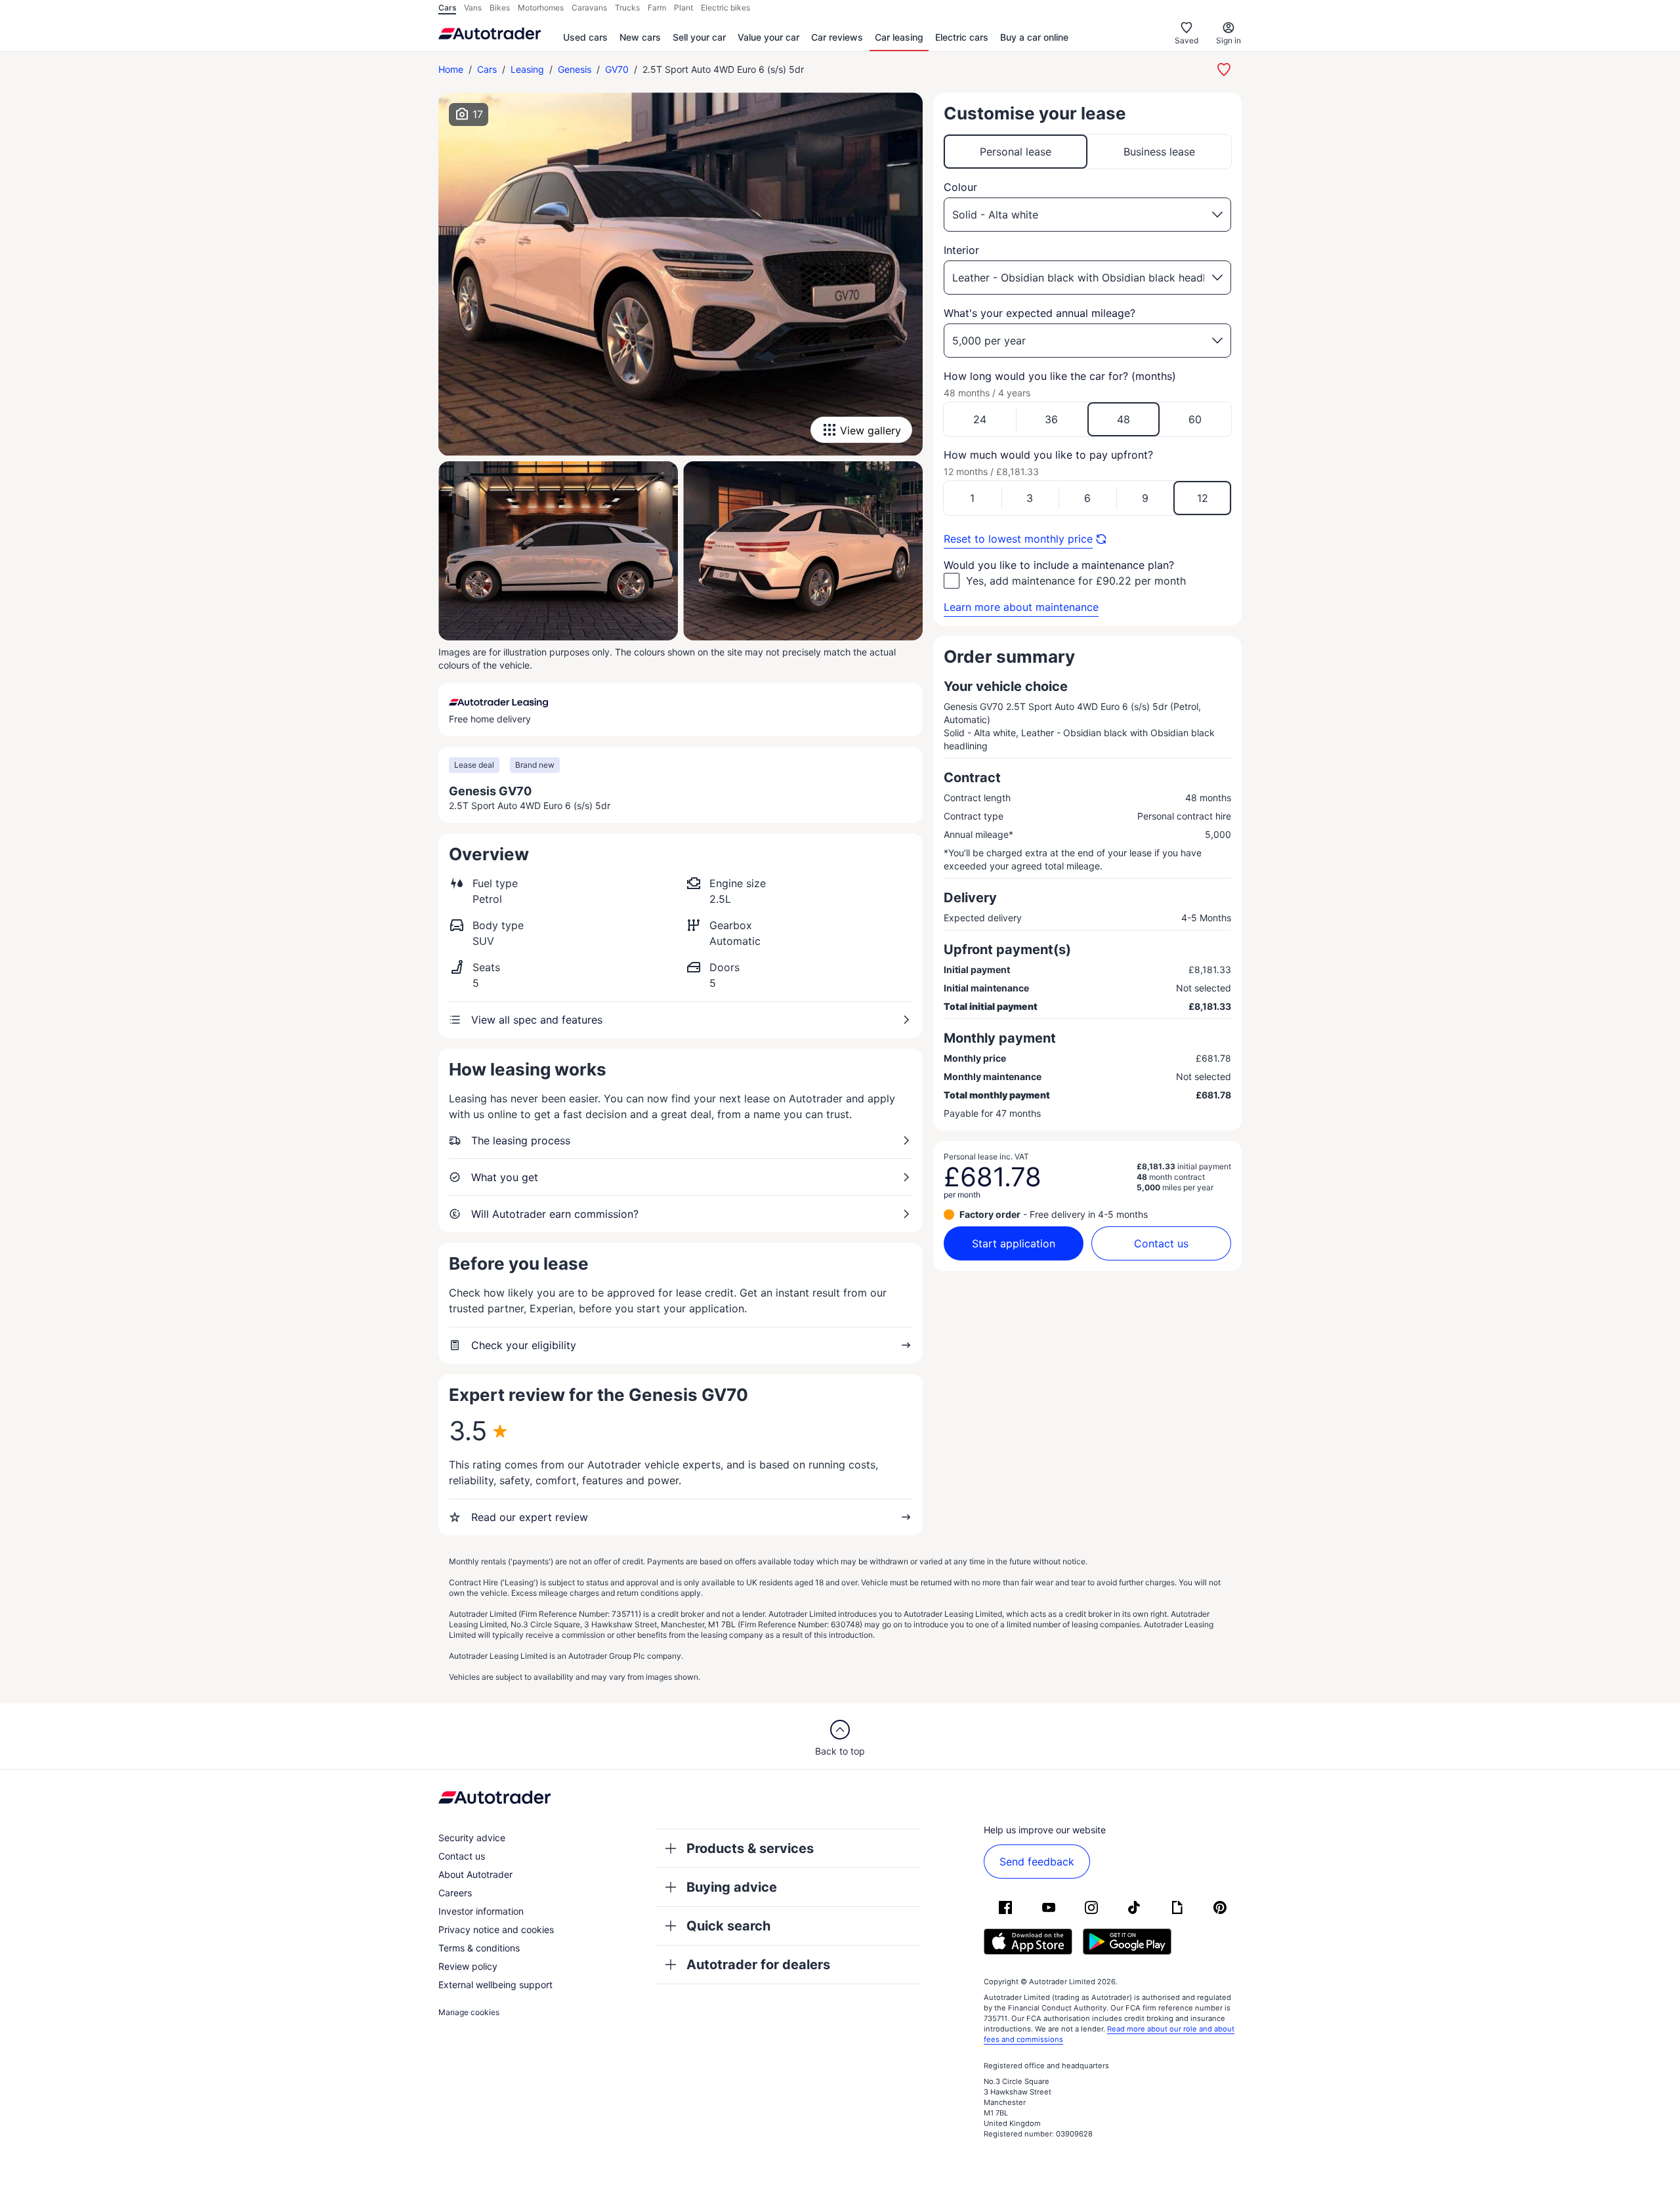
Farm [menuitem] (657, 8)
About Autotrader (475, 1874)
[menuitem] (585, 38)
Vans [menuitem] (473, 8)
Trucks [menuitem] (627, 8)
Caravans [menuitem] (589, 8)
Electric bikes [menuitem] (725, 8)
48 (1123, 419)
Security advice (472, 1838)
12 (1203, 498)
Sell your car (699, 37)
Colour (960, 187)
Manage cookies (469, 2012)
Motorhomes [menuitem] (541, 8)
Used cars (585, 37)
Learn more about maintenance (1021, 607)
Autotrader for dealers (758, 1965)
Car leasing (899, 37)
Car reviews (837, 37)
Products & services (750, 1848)
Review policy (468, 1966)
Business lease (1159, 152)
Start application (1014, 1243)
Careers (455, 1893)
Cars (487, 69)
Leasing (527, 69)
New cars (640, 37)
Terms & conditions (479, 1948)
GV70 (617, 69)
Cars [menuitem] (447, 8)
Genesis (575, 69)
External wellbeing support (495, 1985)
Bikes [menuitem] (500, 8)
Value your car (768, 37)
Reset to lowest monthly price (1018, 539)
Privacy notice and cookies (496, 1929)
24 (980, 419)
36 (1051, 419)
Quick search (728, 1926)
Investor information (481, 1911)
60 (1195, 419)
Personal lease (1016, 152)
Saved (1186, 40)
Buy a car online (1034, 37)
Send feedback (1037, 1862)
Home (451, 69)
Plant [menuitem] (683, 8)
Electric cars (962, 37)
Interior (961, 250)
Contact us (1161, 1243)
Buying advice (732, 1887)
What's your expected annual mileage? (1039, 313)
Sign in (1228, 40)
